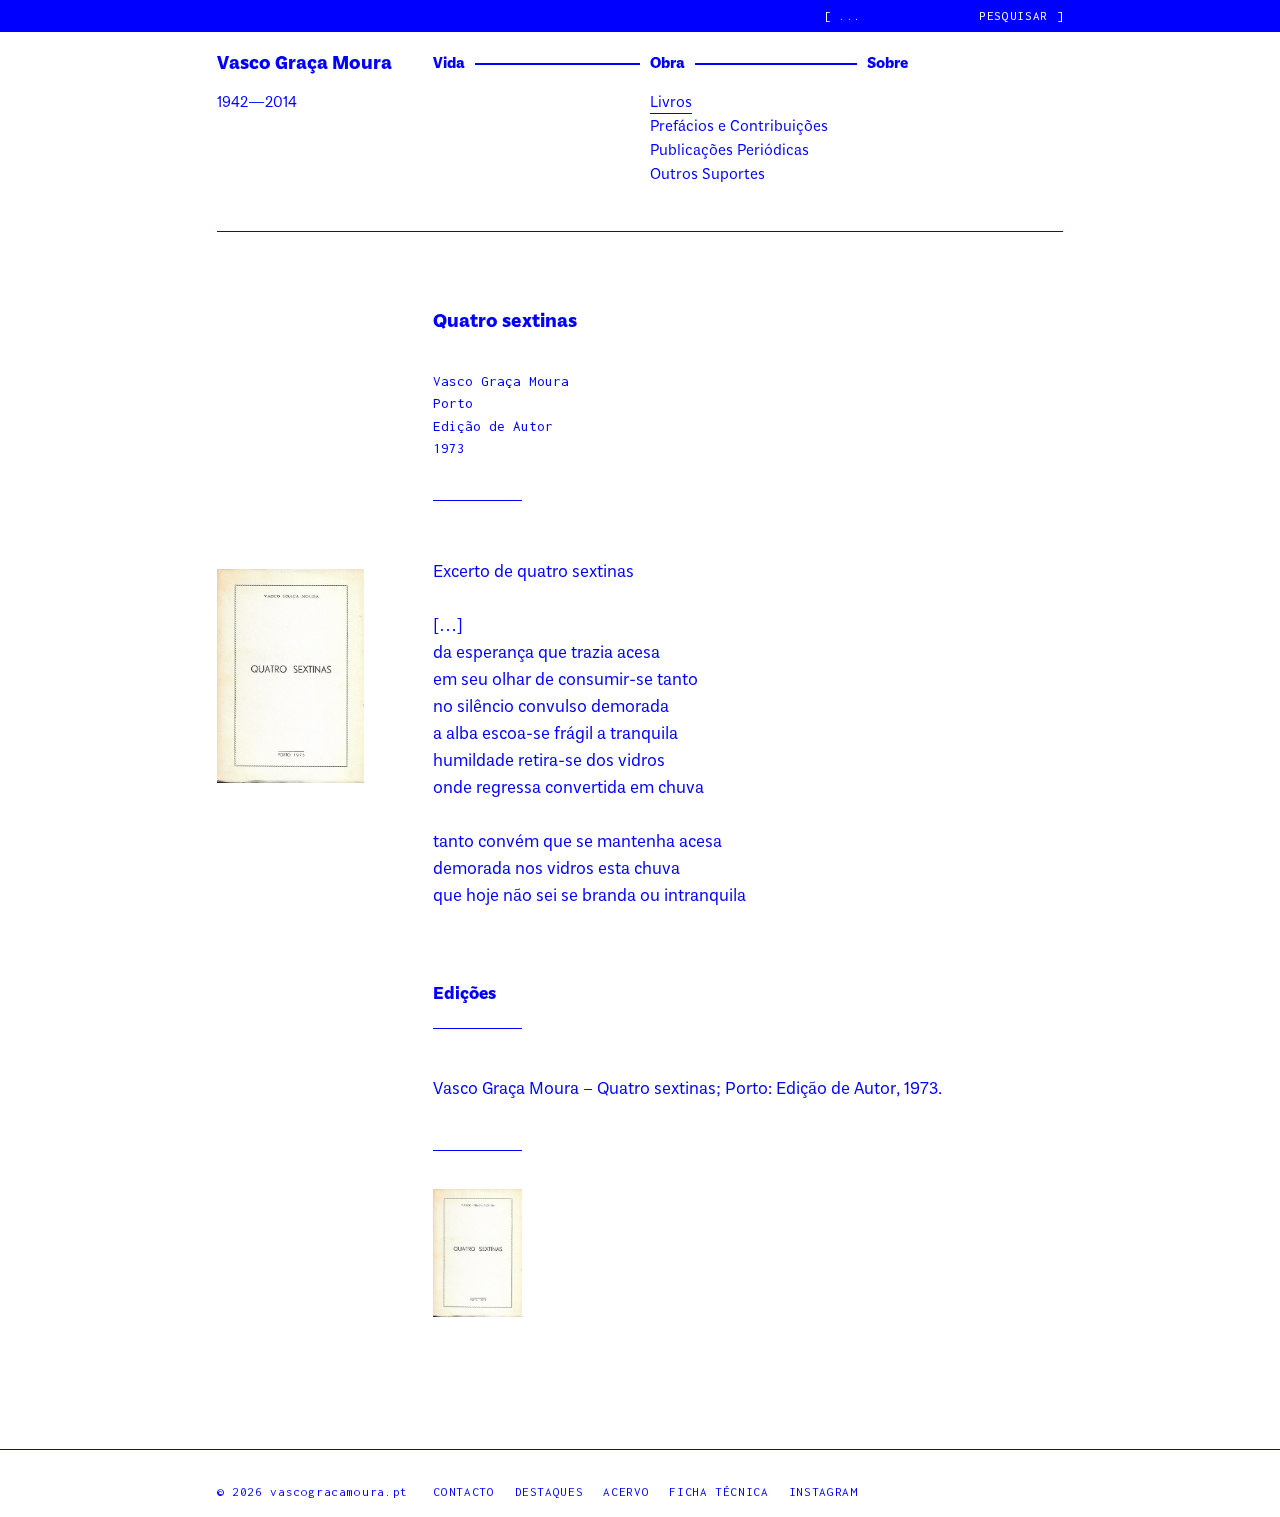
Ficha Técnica (718, 1491)
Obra (667, 64)
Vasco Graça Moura (304, 64)
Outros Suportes (707, 175)
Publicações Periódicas (729, 151)
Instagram (823, 1491)
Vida (449, 64)
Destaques (549, 1491)
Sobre (887, 64)
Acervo (626, 1491)
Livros (671, 103)
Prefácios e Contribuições (739, 127)
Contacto (463, 1491)
